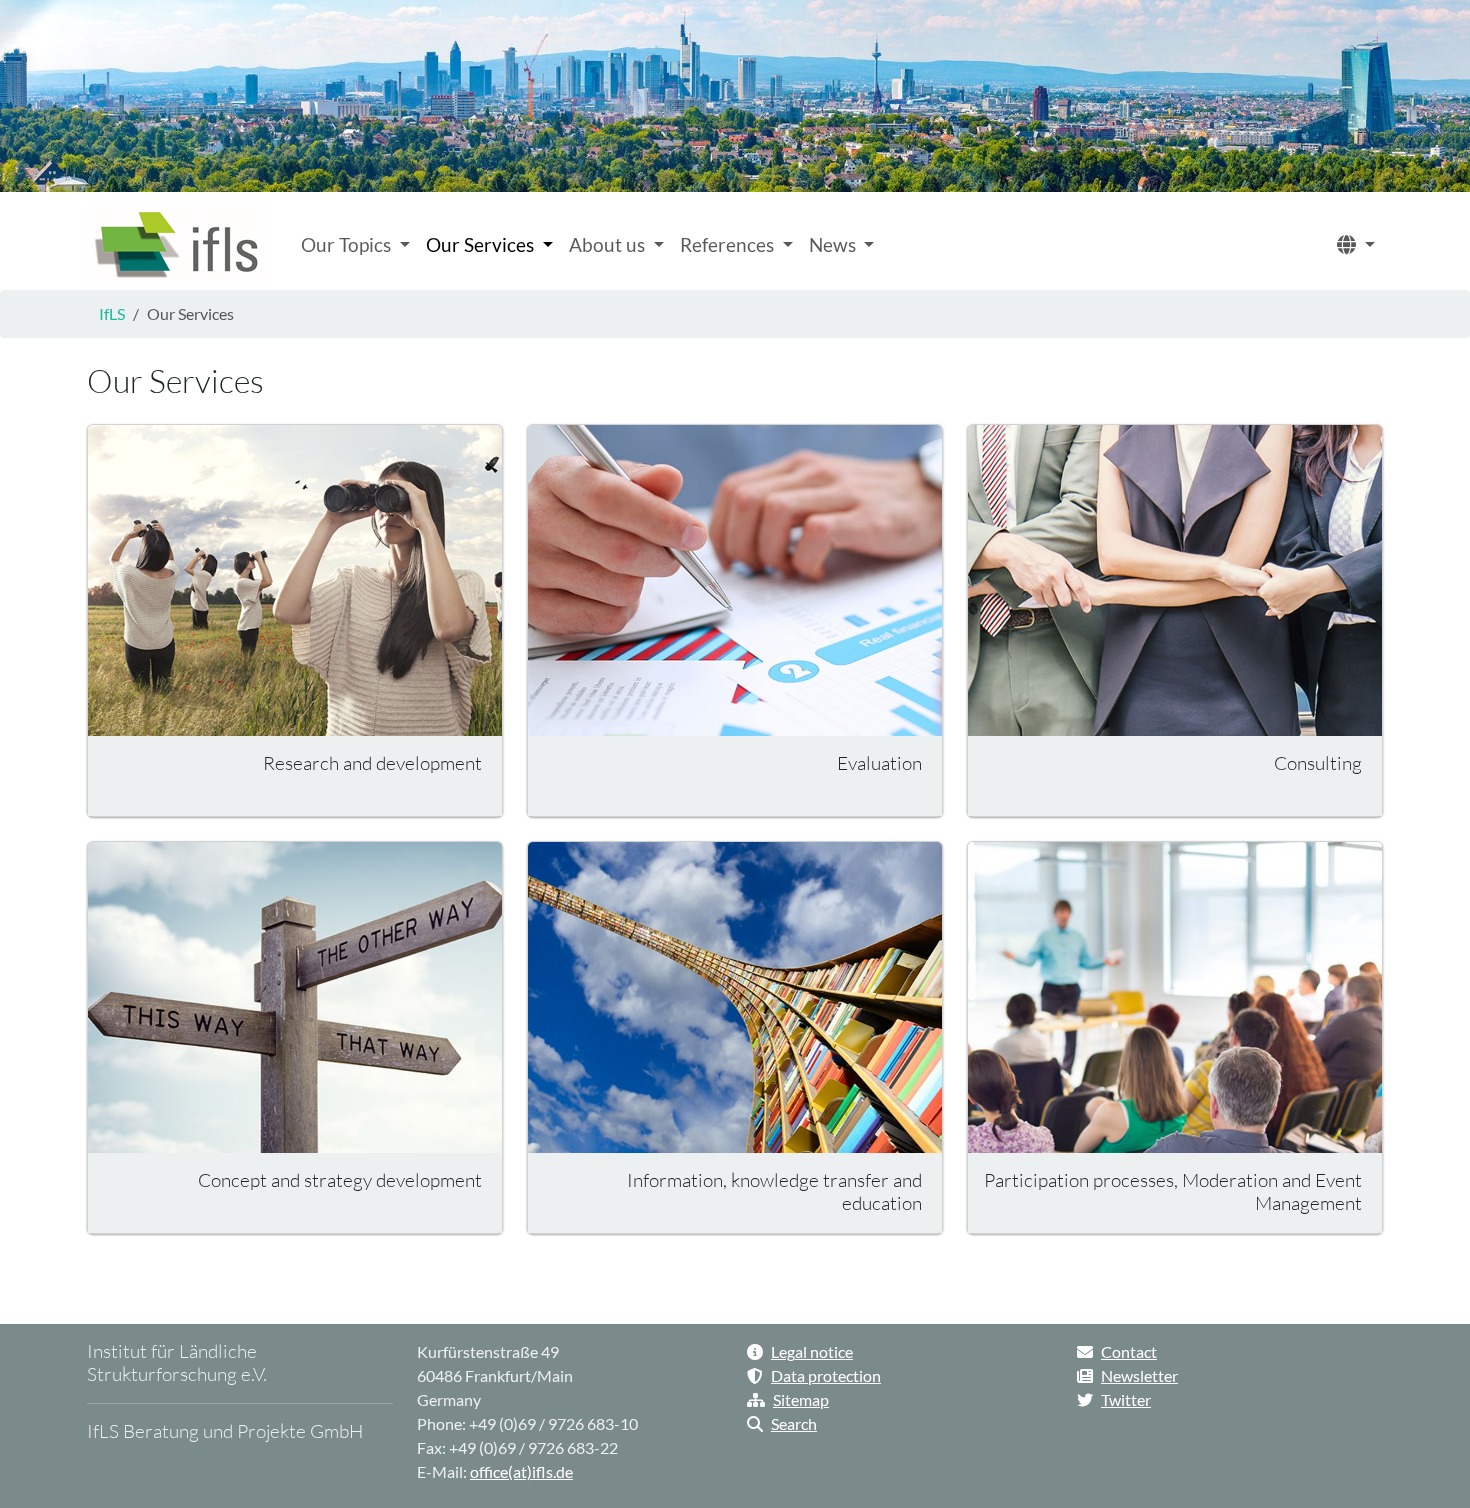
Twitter (1126, 1399)
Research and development (372, 763)
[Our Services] (178, 245)
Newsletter (1139, 1375)
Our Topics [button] (348, 244)
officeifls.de (521, 1471)
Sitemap (801, 1399)
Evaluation (879, 763)
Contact (1129, 1351)
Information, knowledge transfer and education (774, 1191)
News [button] (834, 244)
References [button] (729, 244)
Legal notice (812, 1351)
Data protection (826, 1375)
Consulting (1318, 763)
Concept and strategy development (340, 1180)
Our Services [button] (482, 244)
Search (794, 1423)
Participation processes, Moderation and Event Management (1173, 1191)
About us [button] (609, 244)
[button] (1356, 245)
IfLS (112, 313)
